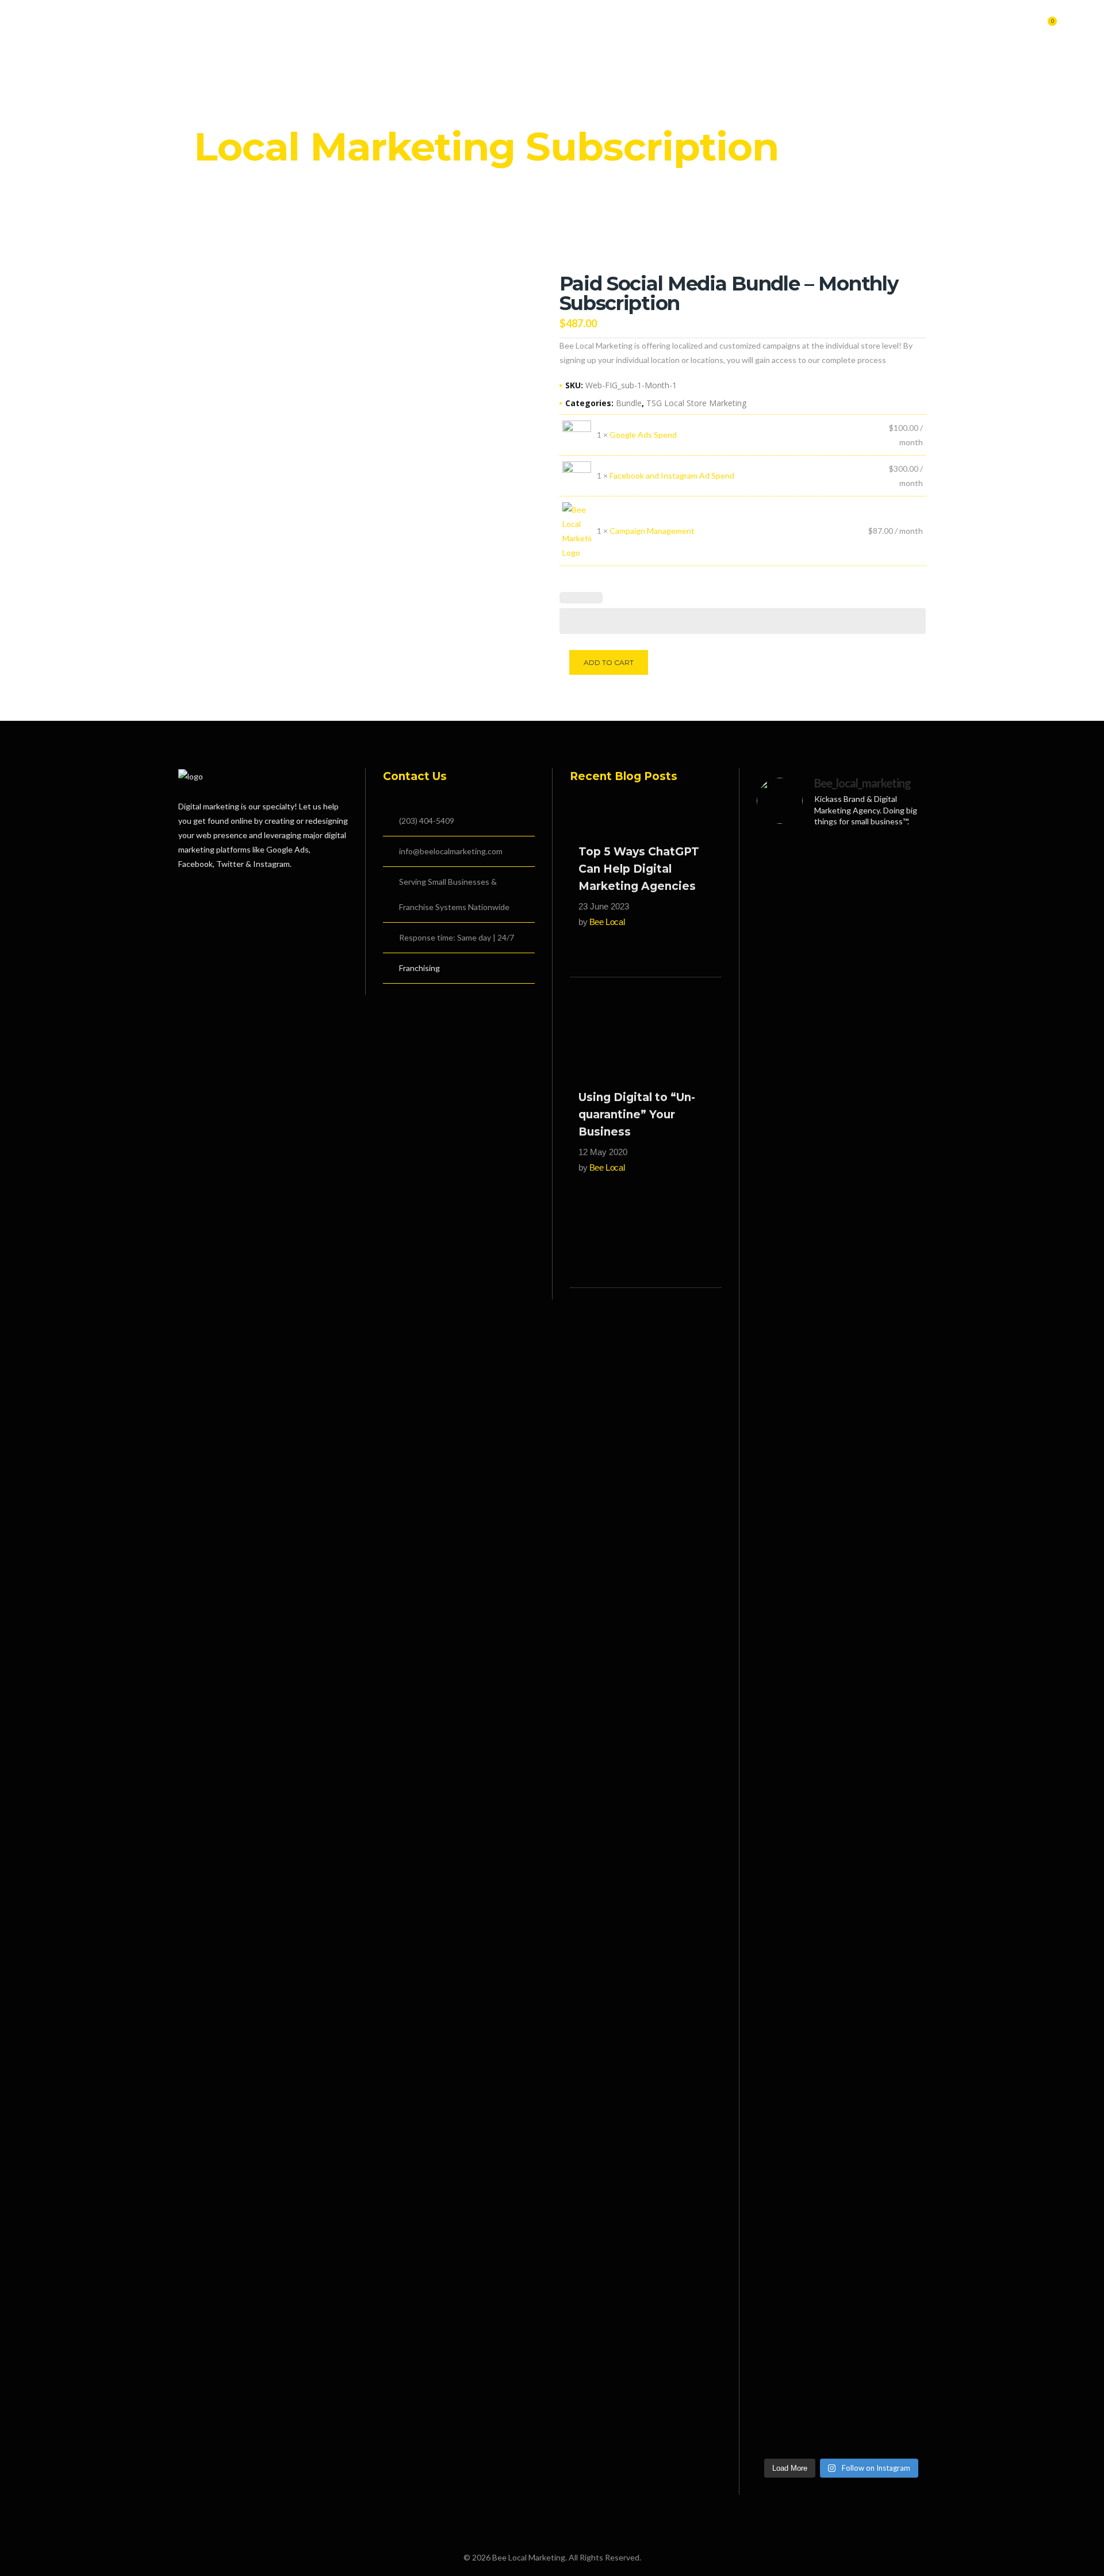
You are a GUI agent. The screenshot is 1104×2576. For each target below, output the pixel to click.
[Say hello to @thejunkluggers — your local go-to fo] (900, 2003)
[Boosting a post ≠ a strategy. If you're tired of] (841, 1530)
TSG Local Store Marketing (696, 403)
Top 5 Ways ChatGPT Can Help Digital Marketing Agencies (639, 869)
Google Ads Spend (643, 435)
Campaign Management (652, 531)
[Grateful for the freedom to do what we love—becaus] (783, 1501)
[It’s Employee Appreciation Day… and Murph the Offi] (783, 1071)
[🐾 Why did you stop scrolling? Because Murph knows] (900, 1100)
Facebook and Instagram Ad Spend (672, 475)
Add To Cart (609, 662)
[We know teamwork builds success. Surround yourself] (900, 1501)
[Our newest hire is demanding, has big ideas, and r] (841, 942)
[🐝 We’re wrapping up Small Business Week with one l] (783, 2061)
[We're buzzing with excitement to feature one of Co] (841, 2075)
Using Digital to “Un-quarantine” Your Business (637, 1115)
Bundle (629, 403)
